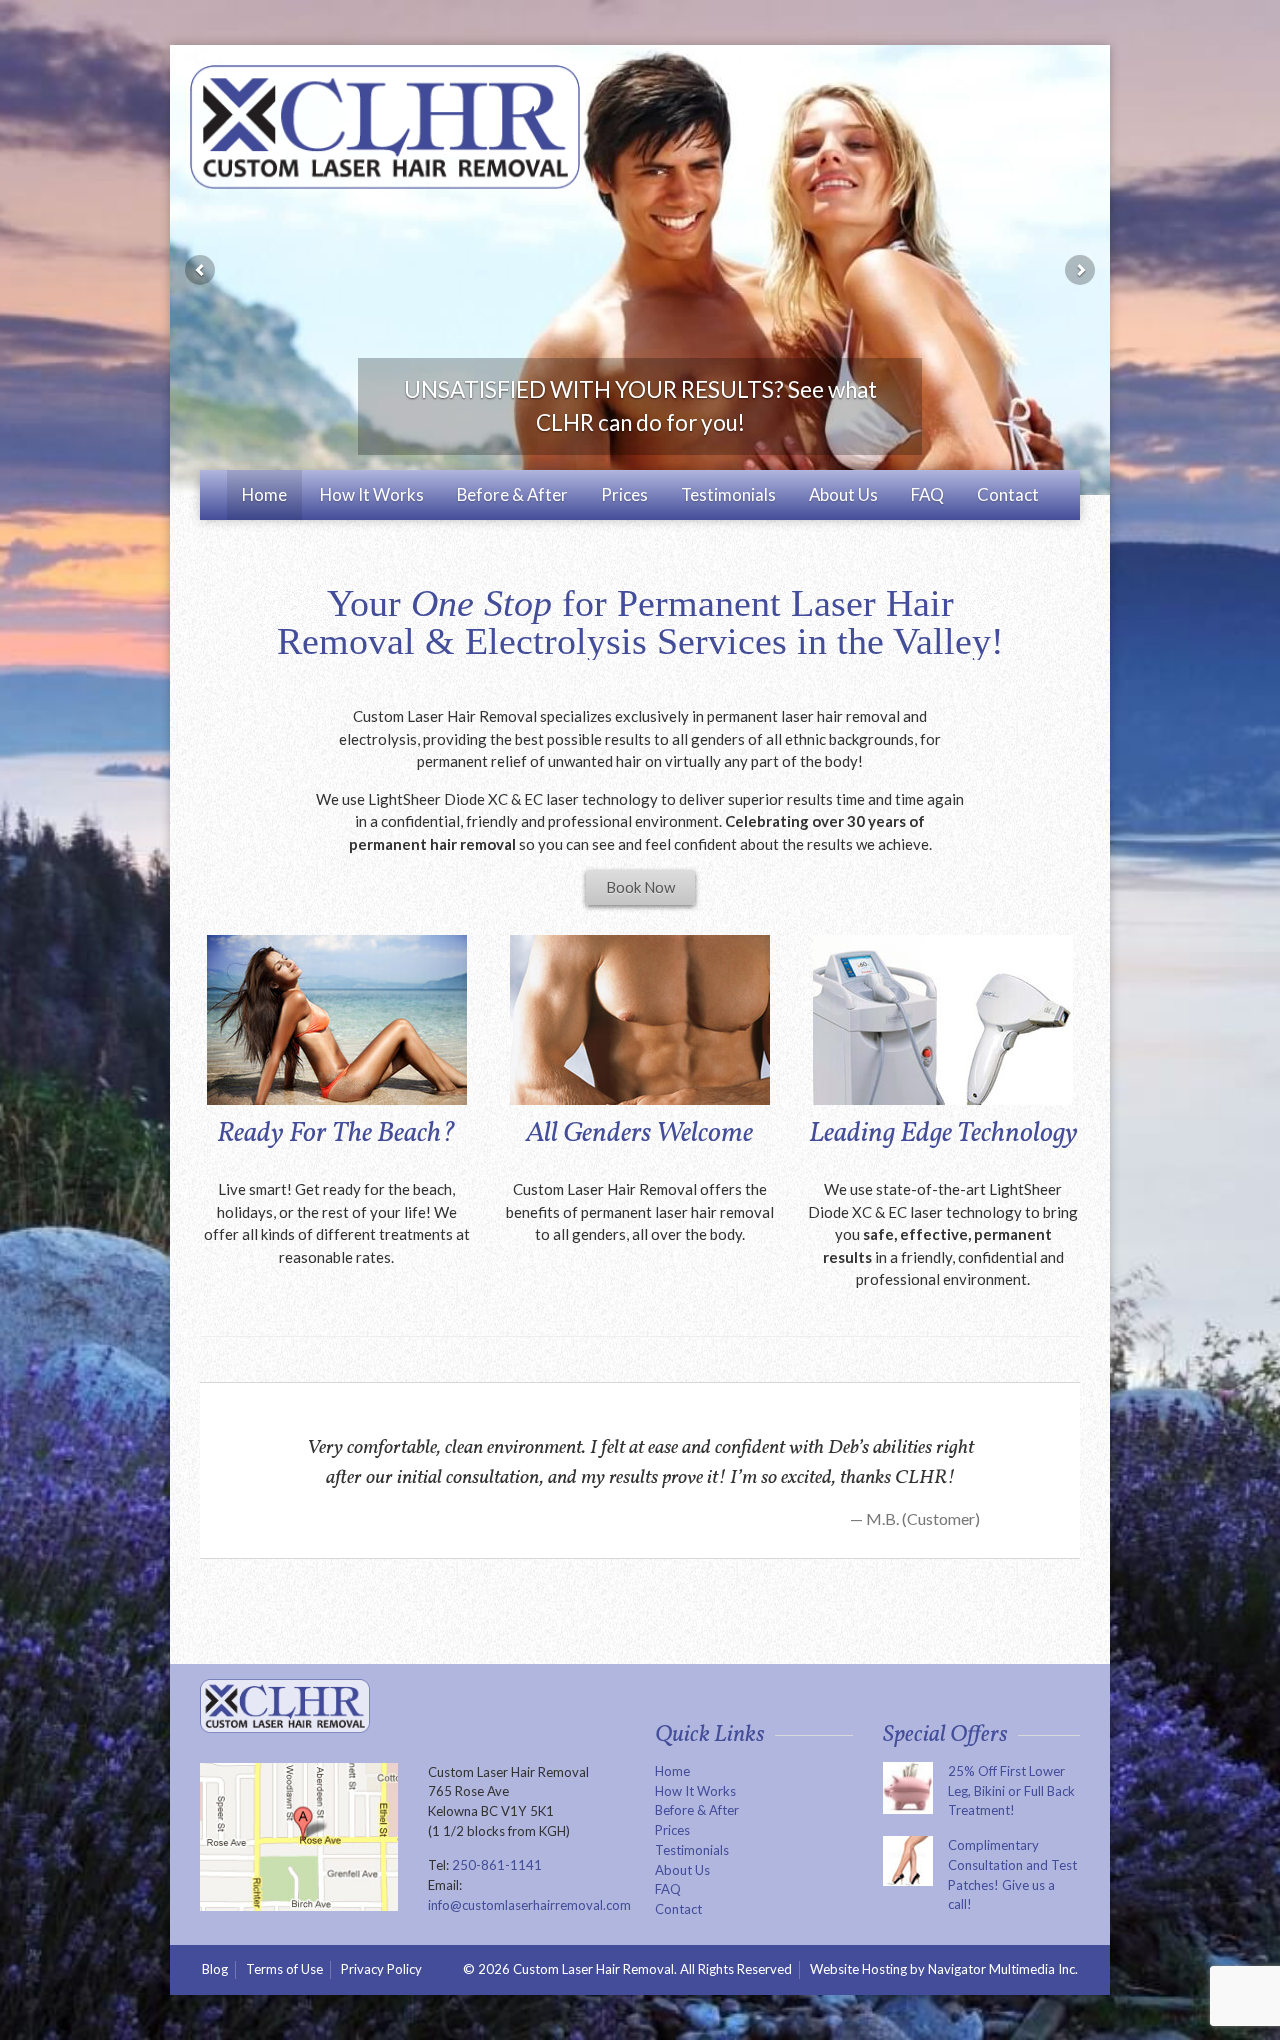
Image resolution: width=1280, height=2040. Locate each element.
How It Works (372, 494)
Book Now (640, 887)
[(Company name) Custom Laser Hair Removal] (385, 127)
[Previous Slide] (200, 270)
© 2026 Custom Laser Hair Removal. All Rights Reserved (627, 1969)
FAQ (927, 494)
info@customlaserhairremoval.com (529, 1905)
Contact (1008, 494)
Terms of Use (284, 1969)
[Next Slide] (1080, 270)
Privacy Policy (381, 1969)
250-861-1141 (497, 1865)
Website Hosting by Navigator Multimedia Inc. (945, 1969)
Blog (215, 1969)
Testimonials (728, 494)
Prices (624, 494)
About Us (843, 494)
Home (264, 494)
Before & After (512, 494)
